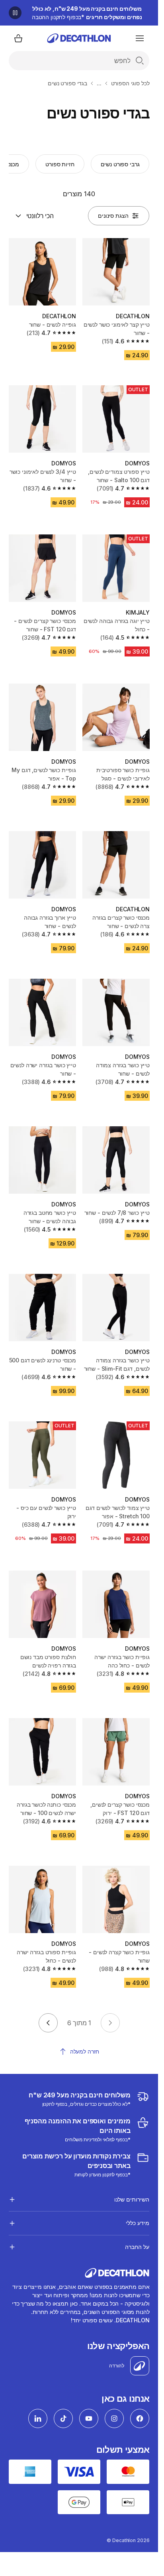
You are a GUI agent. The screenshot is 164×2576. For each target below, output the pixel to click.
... (99, 83)
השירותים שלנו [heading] (132, 2199)
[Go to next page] (48, 2023)
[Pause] (15, 13)
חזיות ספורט (60, 164)
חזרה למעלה (85, 2051)
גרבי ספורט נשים (120, 164)
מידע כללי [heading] (138, 2223)
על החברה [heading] (137, 2247)
